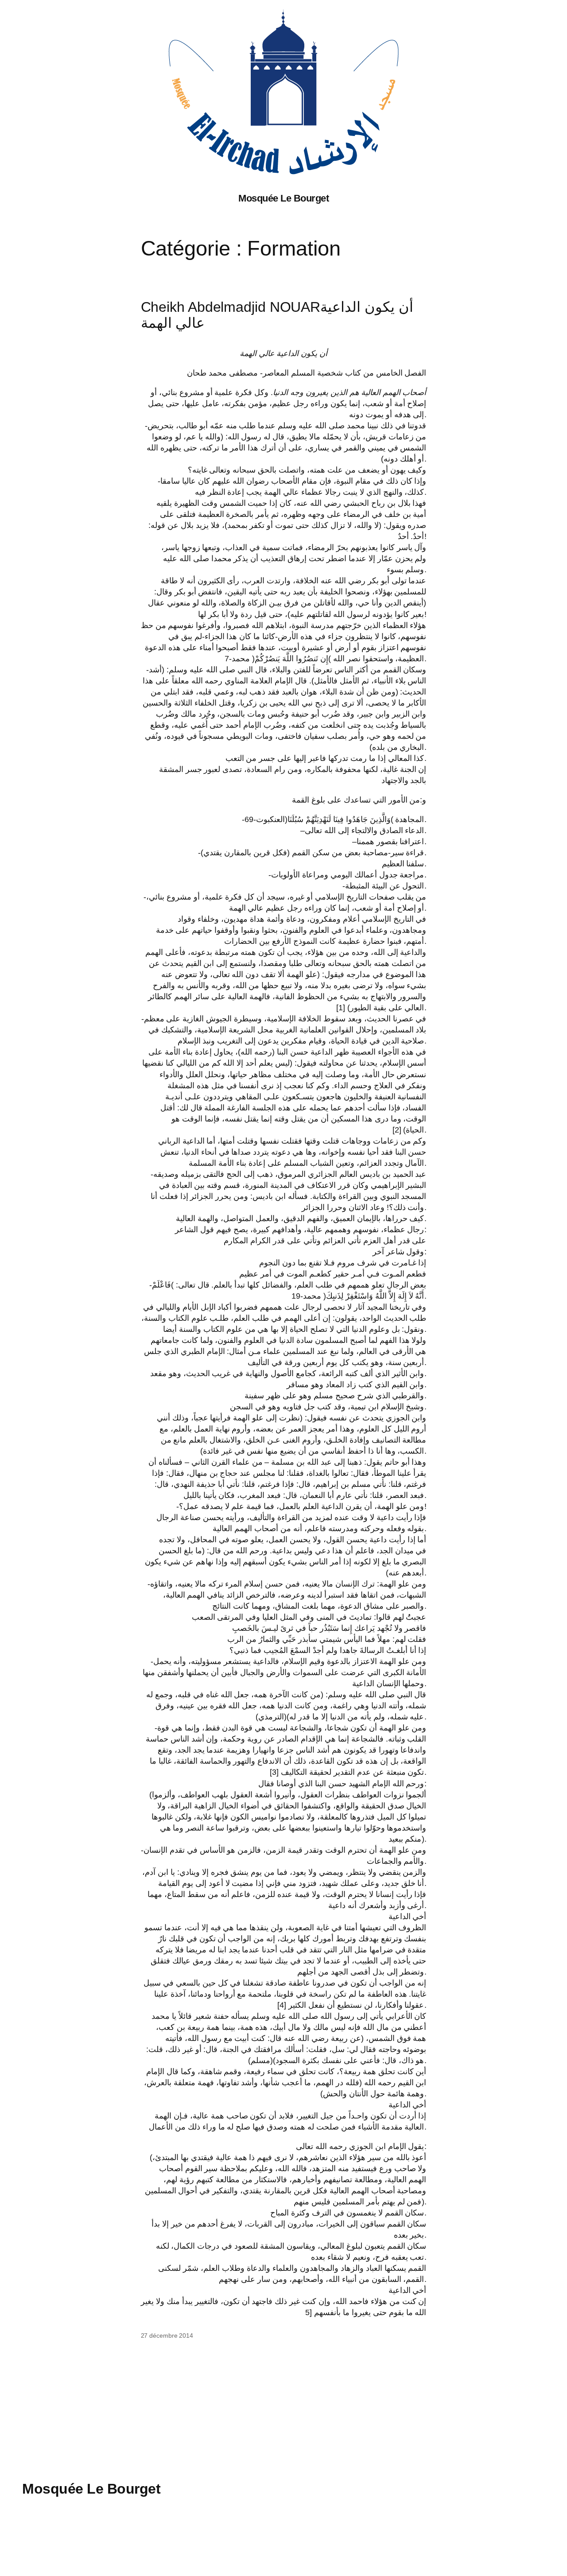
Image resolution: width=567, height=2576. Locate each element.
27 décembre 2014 (167, 2335)
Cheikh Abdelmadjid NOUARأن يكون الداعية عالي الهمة (277, 315)
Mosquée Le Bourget (283, 198)
